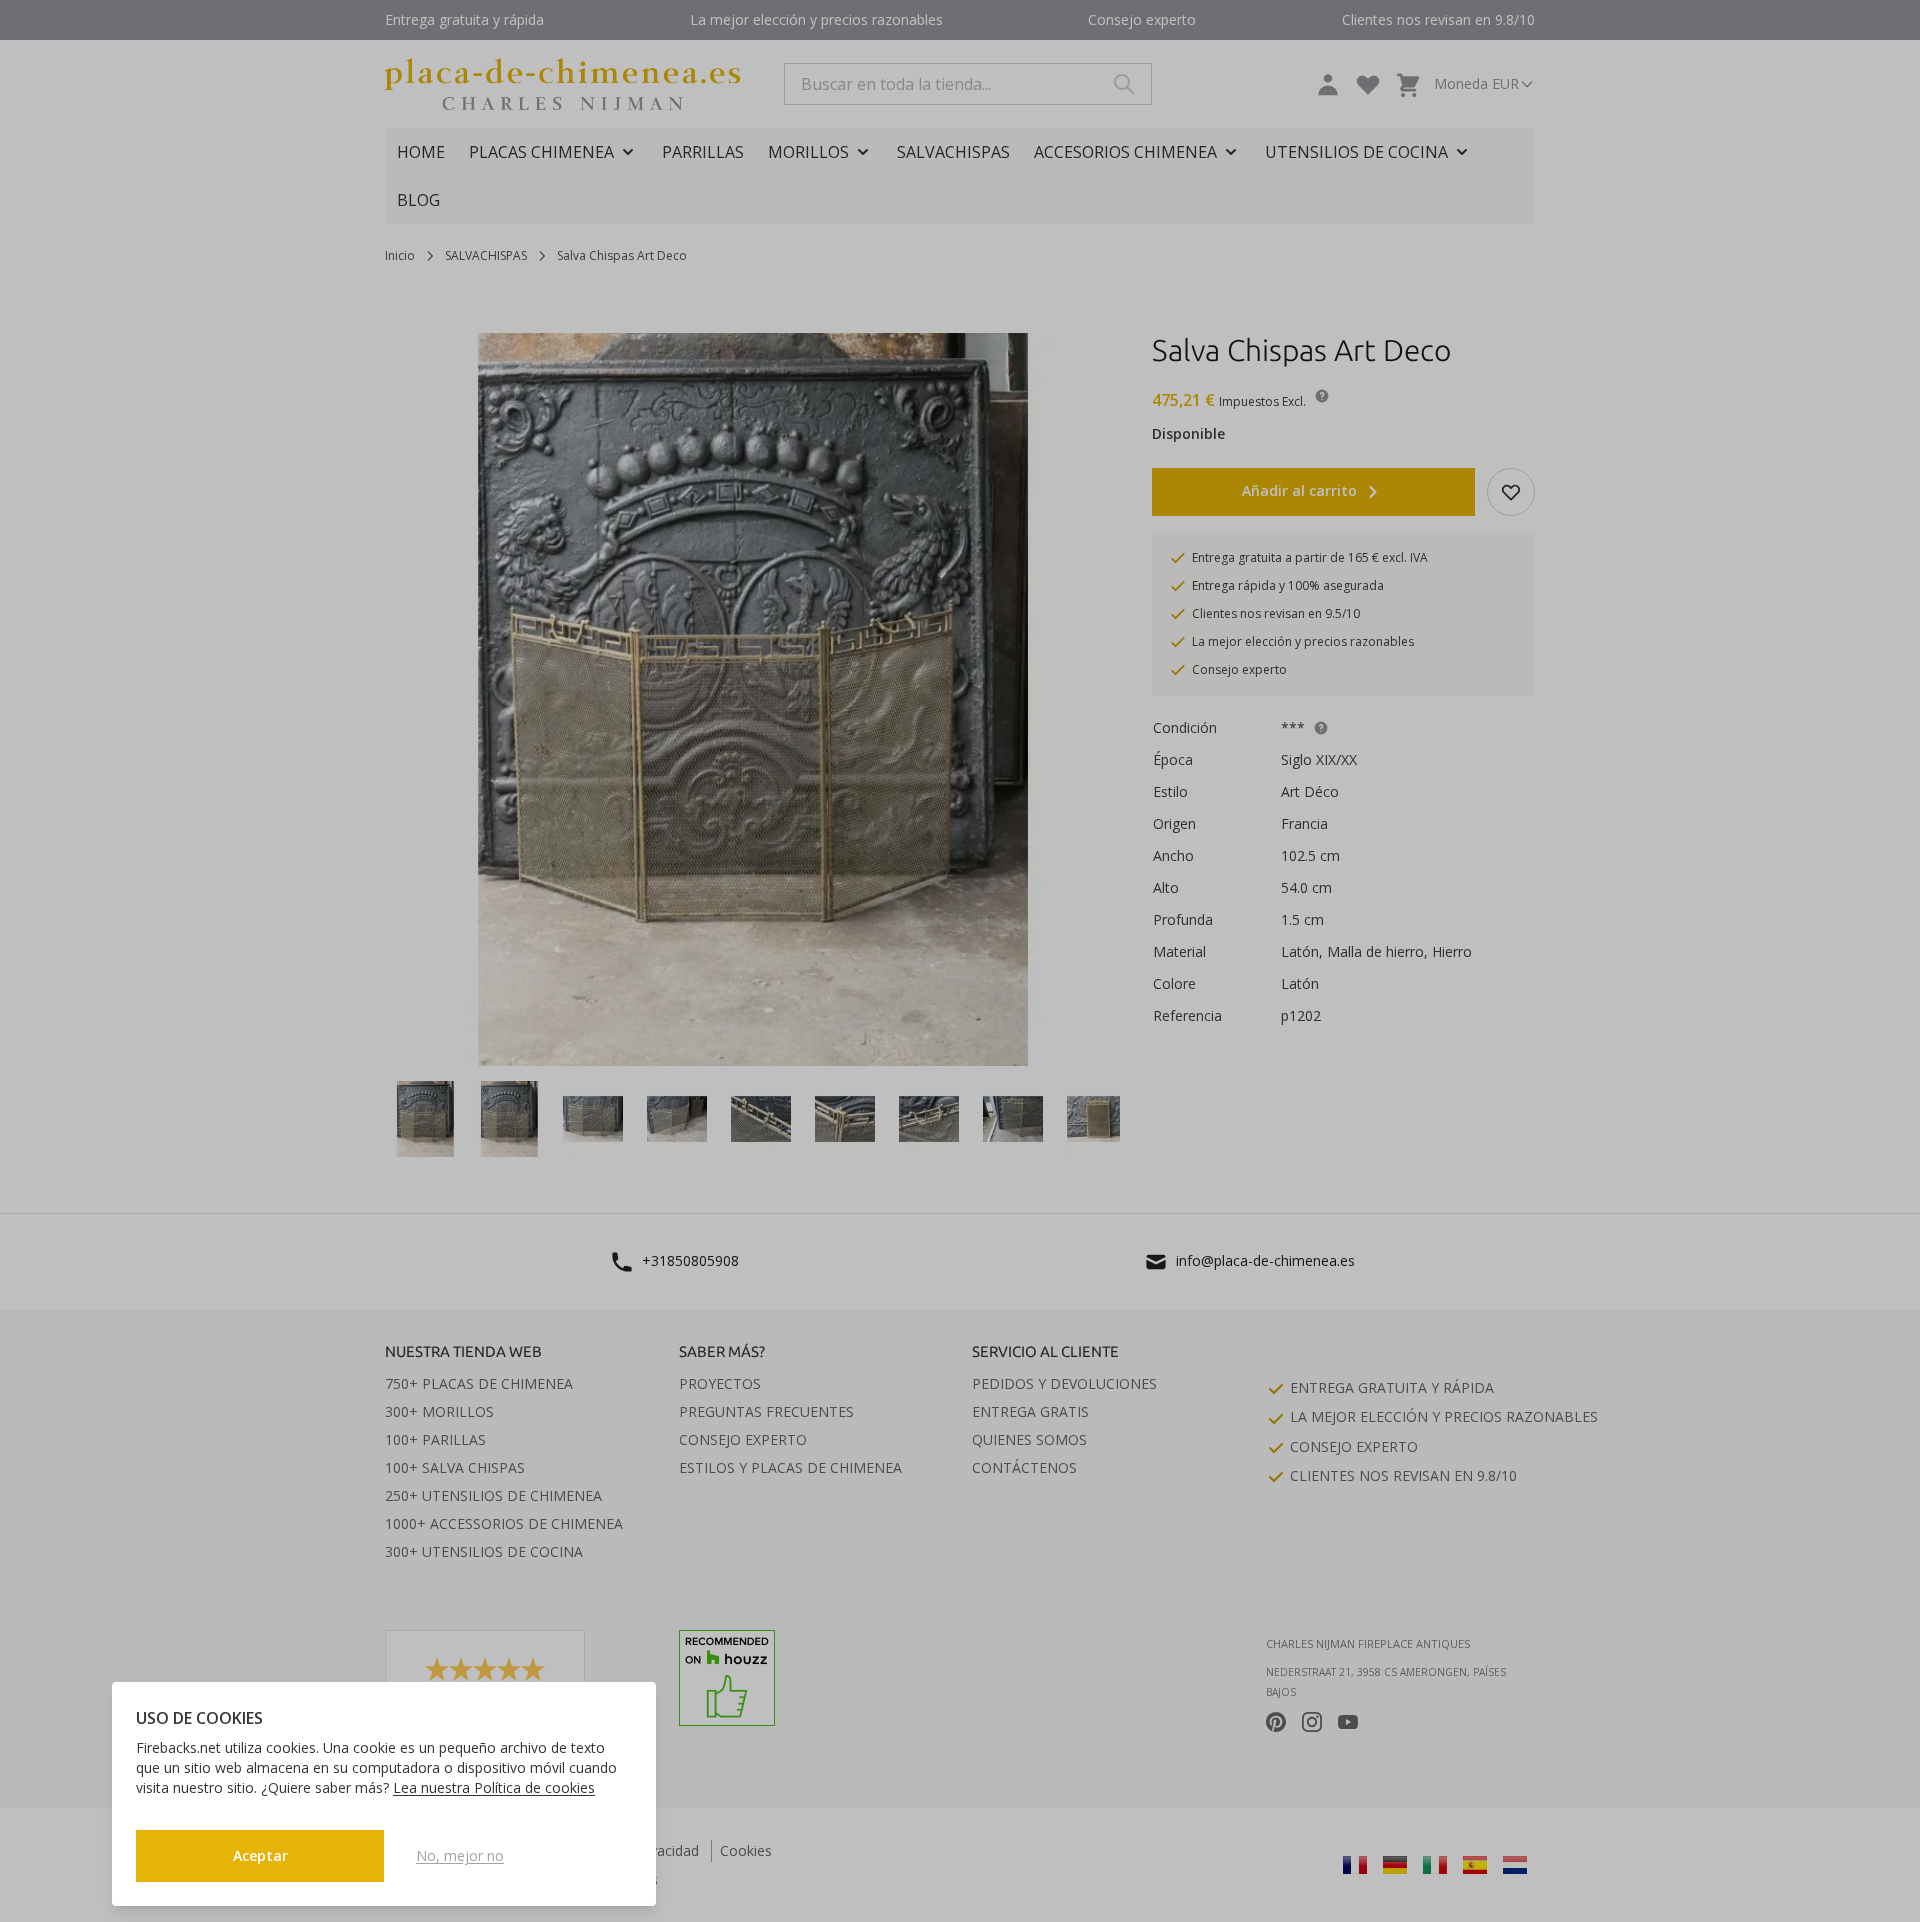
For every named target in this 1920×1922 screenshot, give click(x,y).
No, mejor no (460, 1855)
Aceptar (260, 1855)
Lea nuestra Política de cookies (494, 1787)
